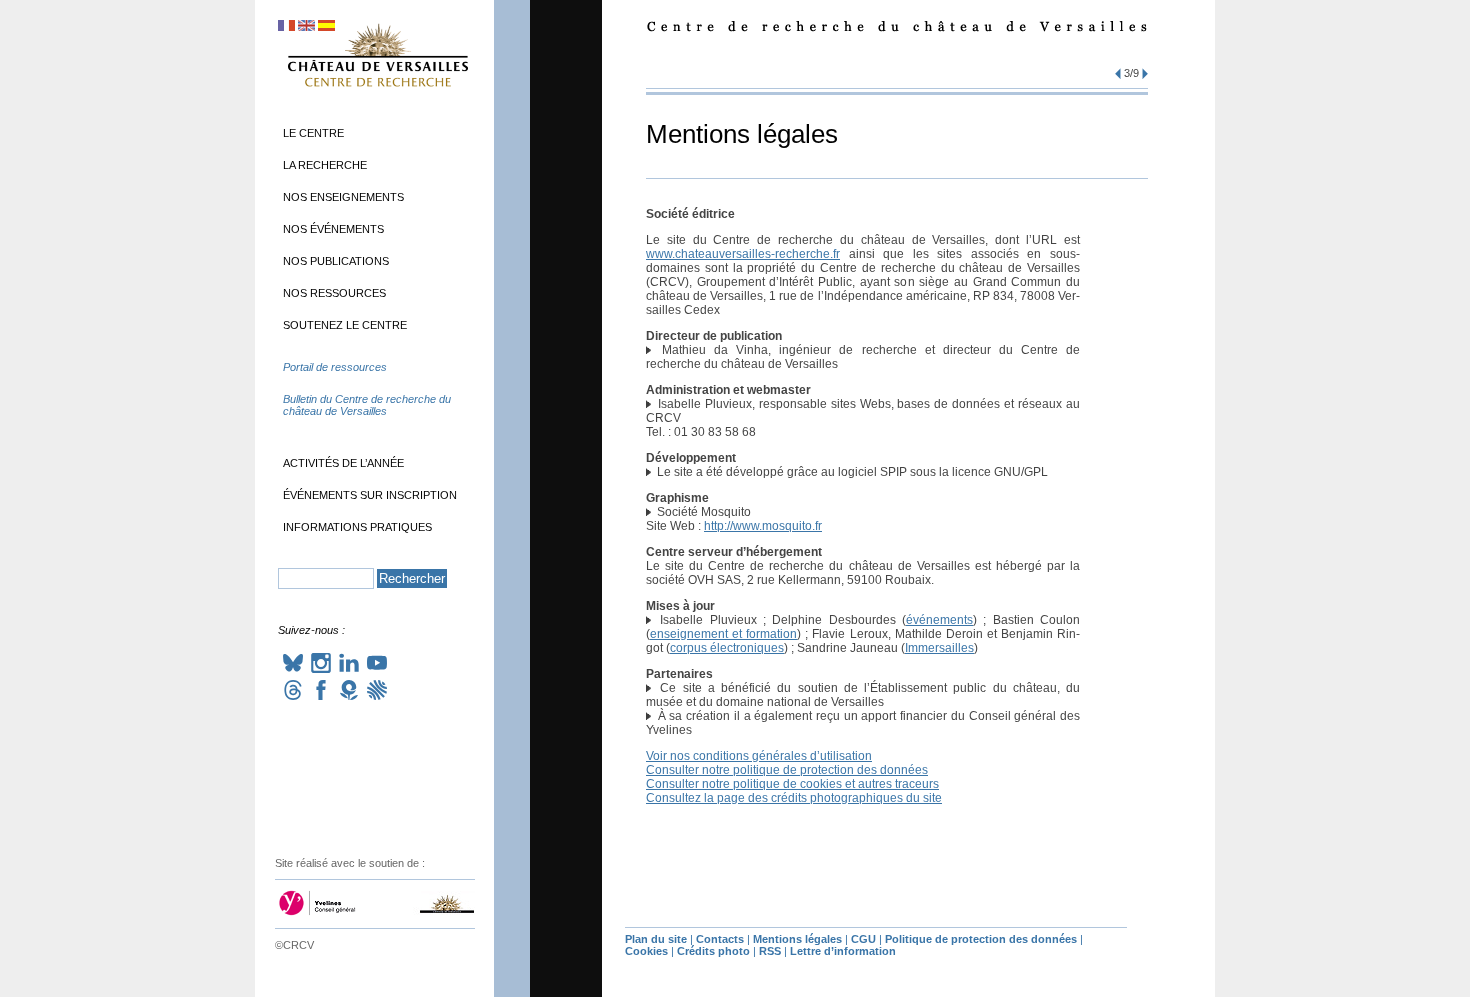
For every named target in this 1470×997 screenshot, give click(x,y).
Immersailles (939, 648)
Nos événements (333, 229)
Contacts (720, 939)
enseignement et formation (723, 634)
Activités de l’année (343, 463)
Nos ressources (334, 293)
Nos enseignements (343, 197)
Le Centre (313, 133)
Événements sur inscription (370, 495)
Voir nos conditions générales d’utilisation (759, 756)
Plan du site (656, 939)
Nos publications (336, 261)
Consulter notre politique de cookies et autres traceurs (792, 784)
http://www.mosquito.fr (763, 526)
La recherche (325, 165)
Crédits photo (713, 951)
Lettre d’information (843, 951)
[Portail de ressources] (378, 387)
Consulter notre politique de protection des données (787, 770)
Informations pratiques (357, 527)
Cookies (646, 951)
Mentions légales (797, 939)
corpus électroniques (727, 648)
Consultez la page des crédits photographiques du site (794, 798)
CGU (863, 939)
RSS (770, 951)
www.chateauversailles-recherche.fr (743, 254)
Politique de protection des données (981, 939)
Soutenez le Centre (345, 325)
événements (939, 620)
